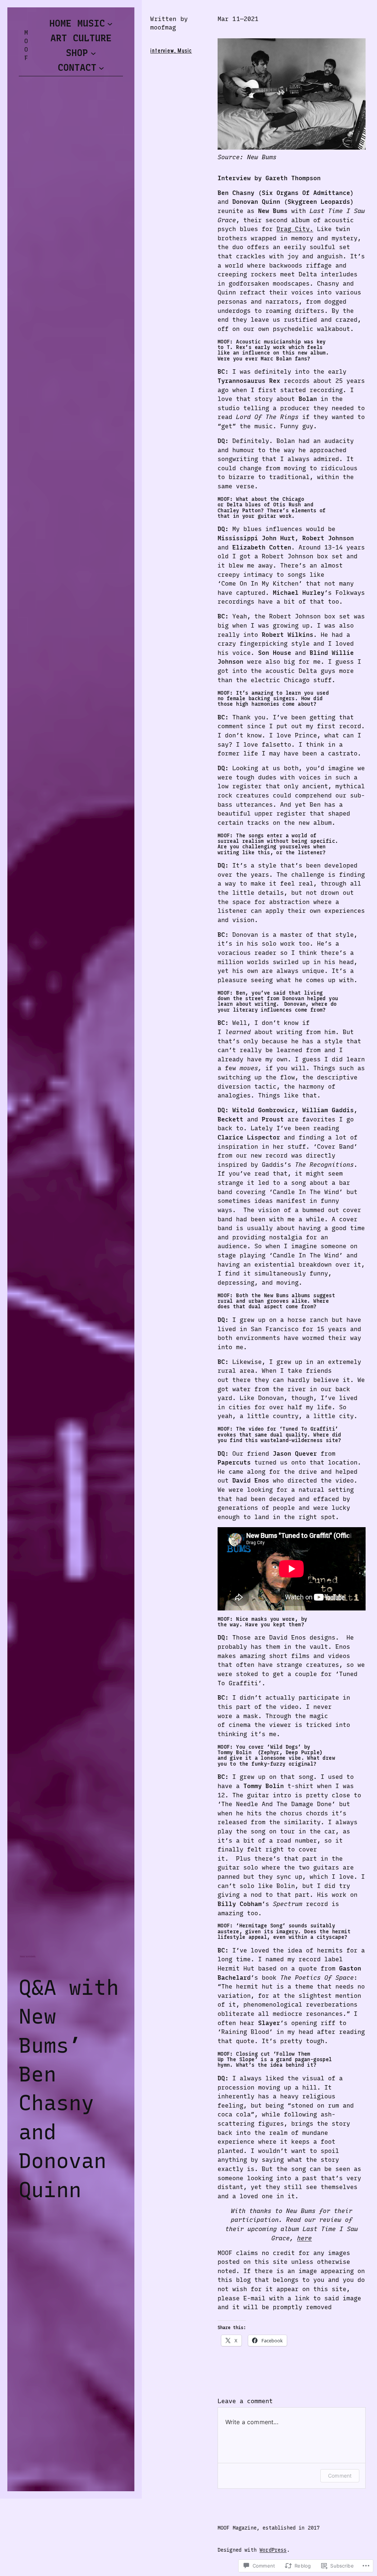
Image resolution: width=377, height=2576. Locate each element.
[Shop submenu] (93, 53)
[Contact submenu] (101, 68)
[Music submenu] (110, 23)
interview (162, 51)
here (304, 2238)
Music (185, 51)
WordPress (273, 2550)
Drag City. (295, 229)
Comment (340, 2476)
